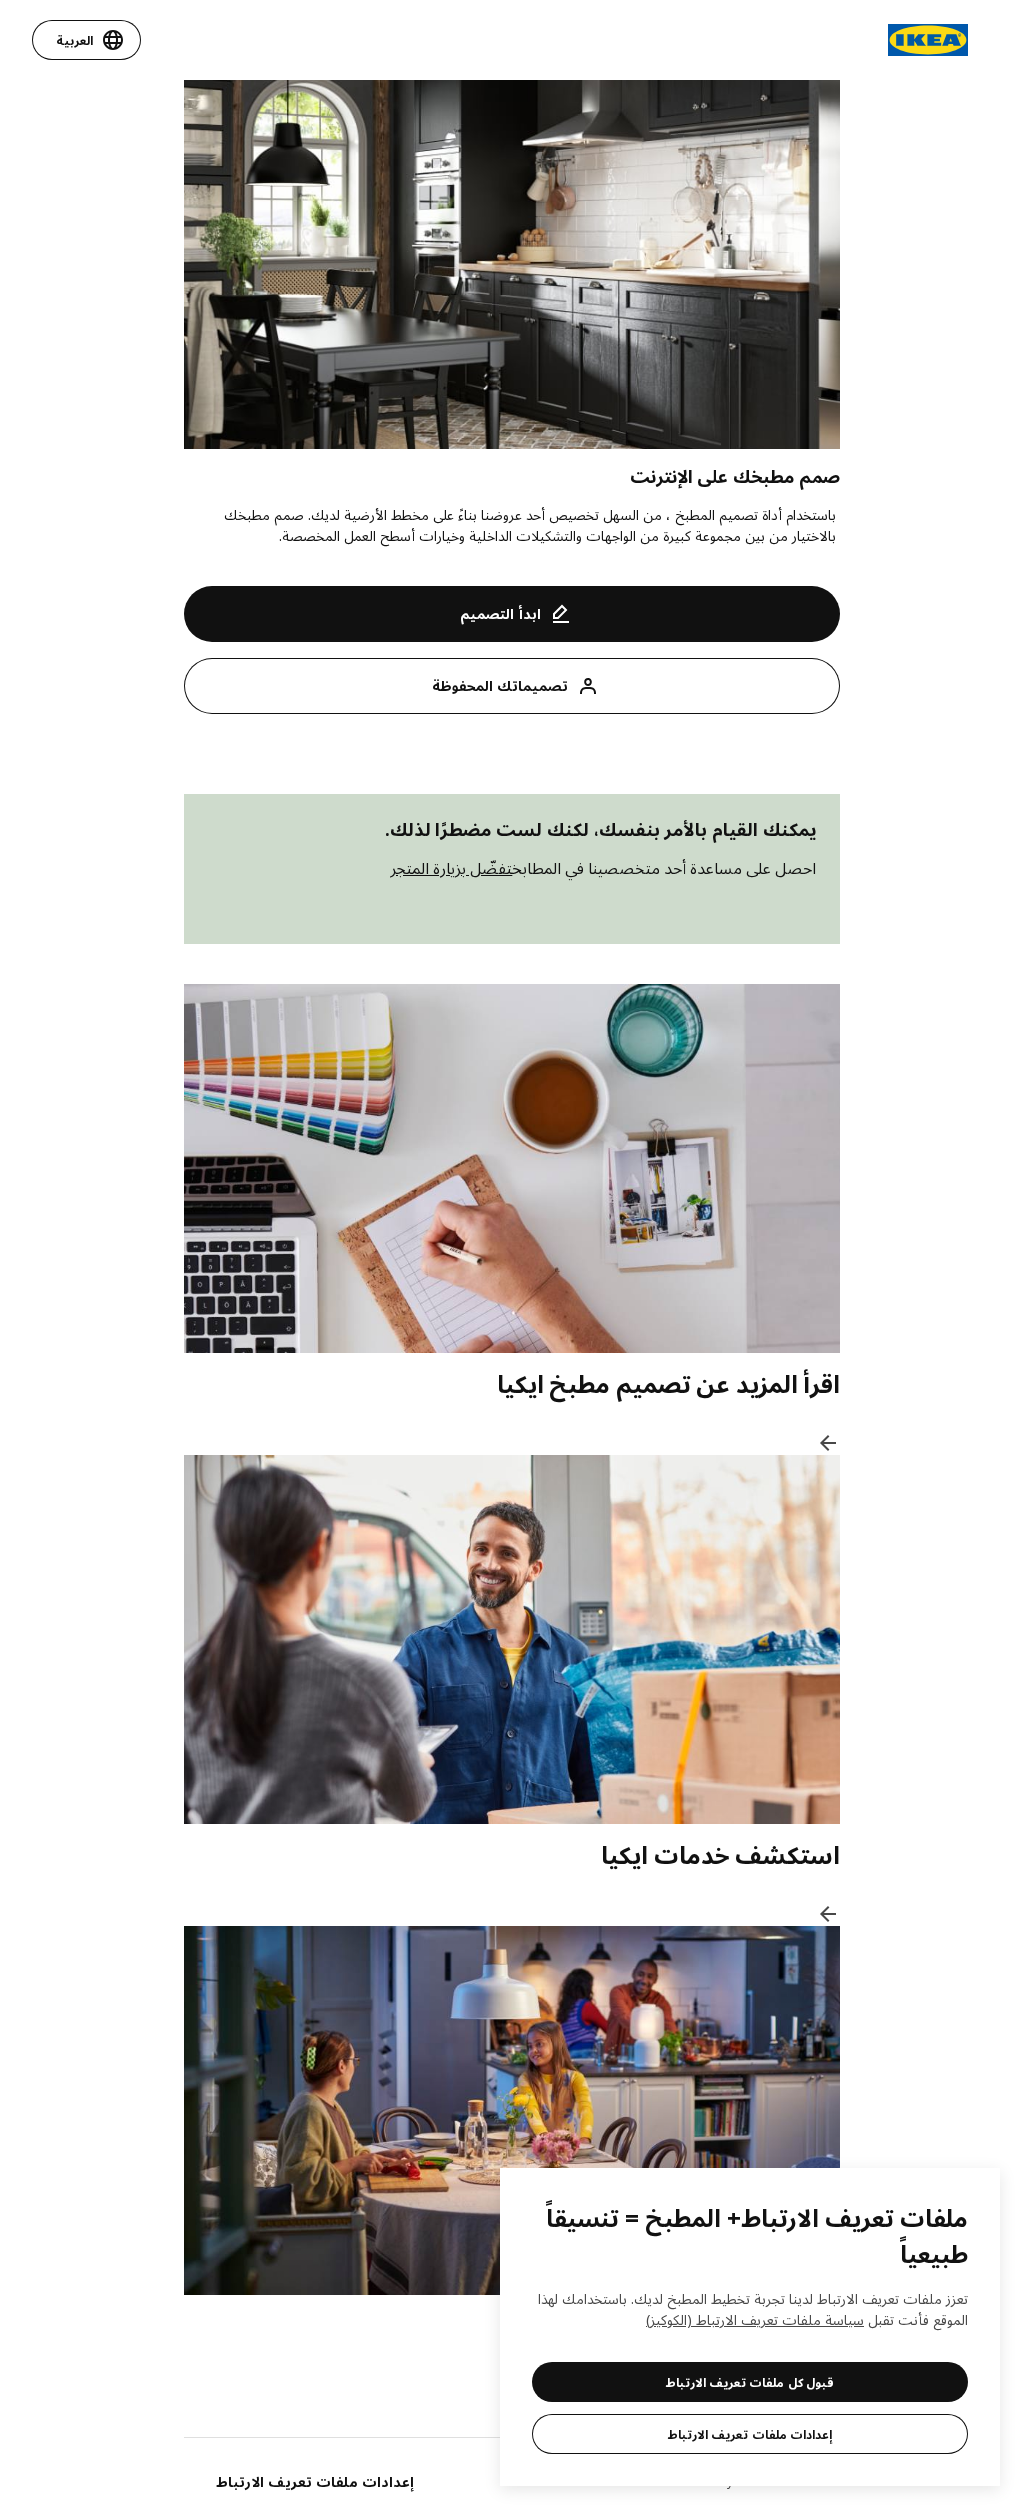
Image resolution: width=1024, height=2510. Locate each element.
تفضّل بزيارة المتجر (451, 868)
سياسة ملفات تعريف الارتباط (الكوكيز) (755, 2319)
